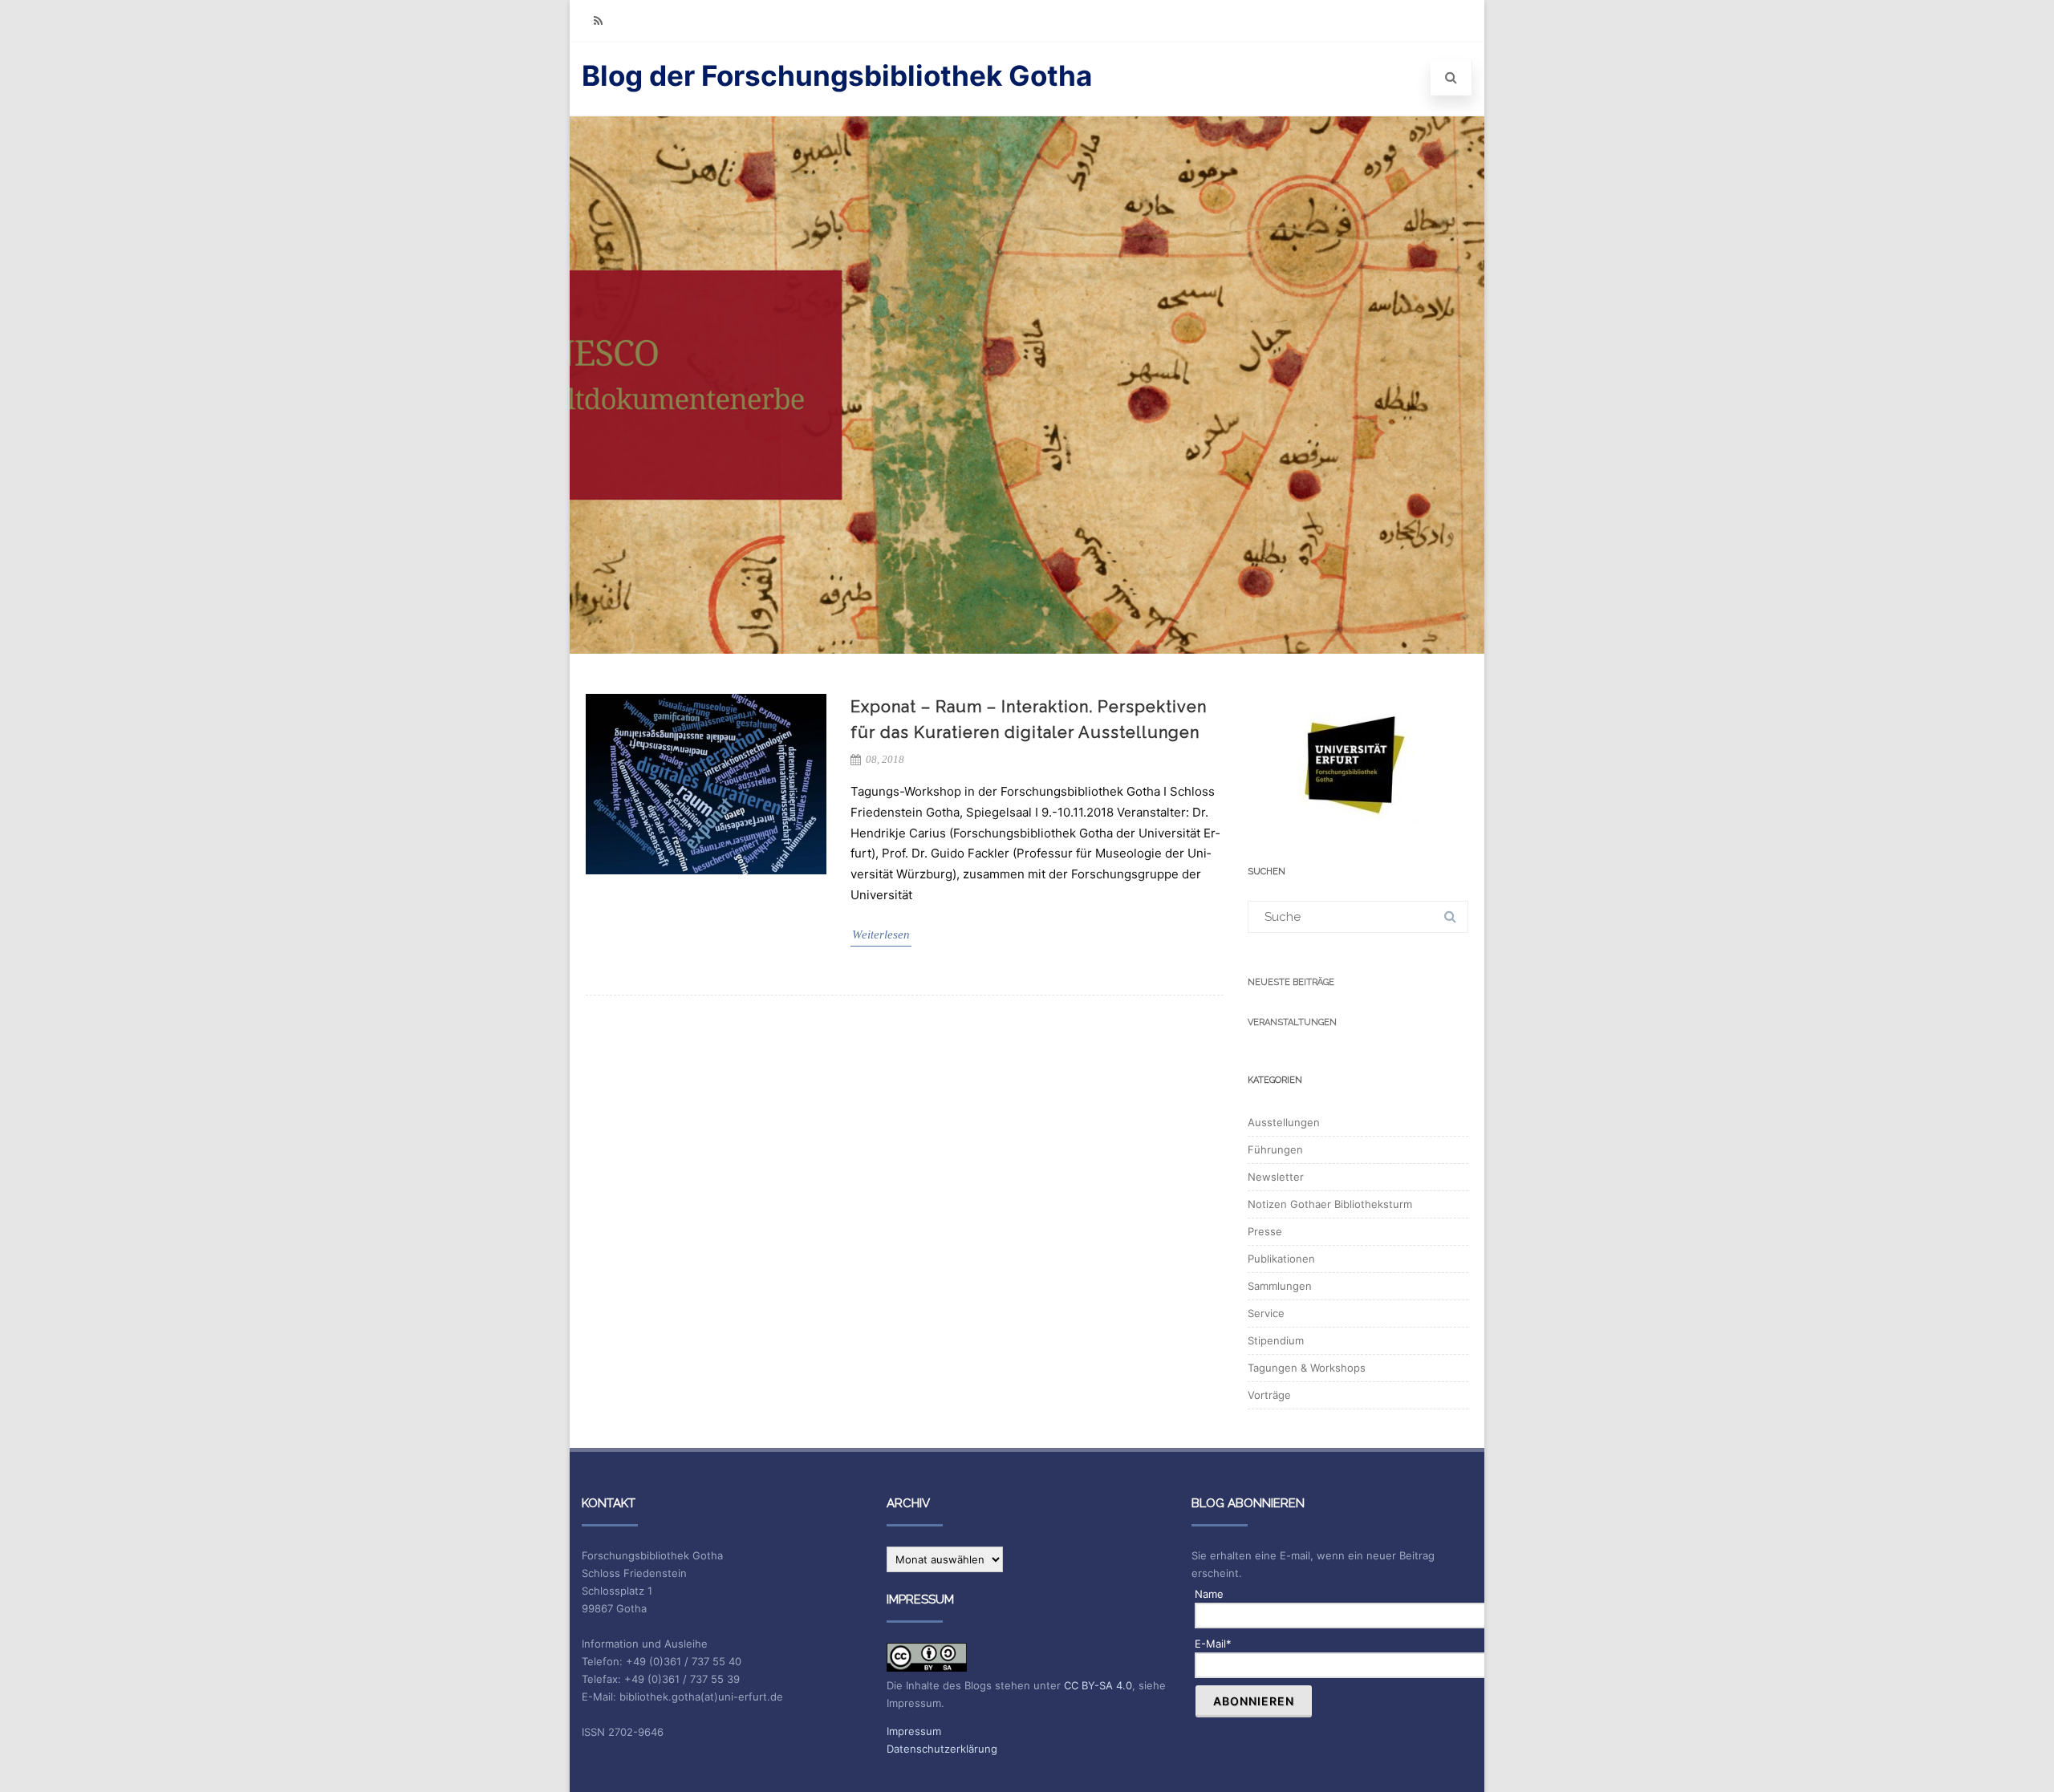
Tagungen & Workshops (1307, 1368)
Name (1209, 1594)
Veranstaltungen (1292, 1022)
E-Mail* (1213, 1644)
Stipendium (1276, 1340)
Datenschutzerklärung (942, 1749)
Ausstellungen (1284, 1122)
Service (1266, 1313)
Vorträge (1269, 1395)
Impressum (914, 1731)
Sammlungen (1280, 1286)
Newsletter (1276, 1177)
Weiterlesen (881, 935)
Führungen (1275, 1149)
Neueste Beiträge (1291, 982)
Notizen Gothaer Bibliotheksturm (1330, 1204)
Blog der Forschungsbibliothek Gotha (837, 75)
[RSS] (598, 20)
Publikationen (1281, 1259)
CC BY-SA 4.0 (1098, 1685)
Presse (1265, 1231)
